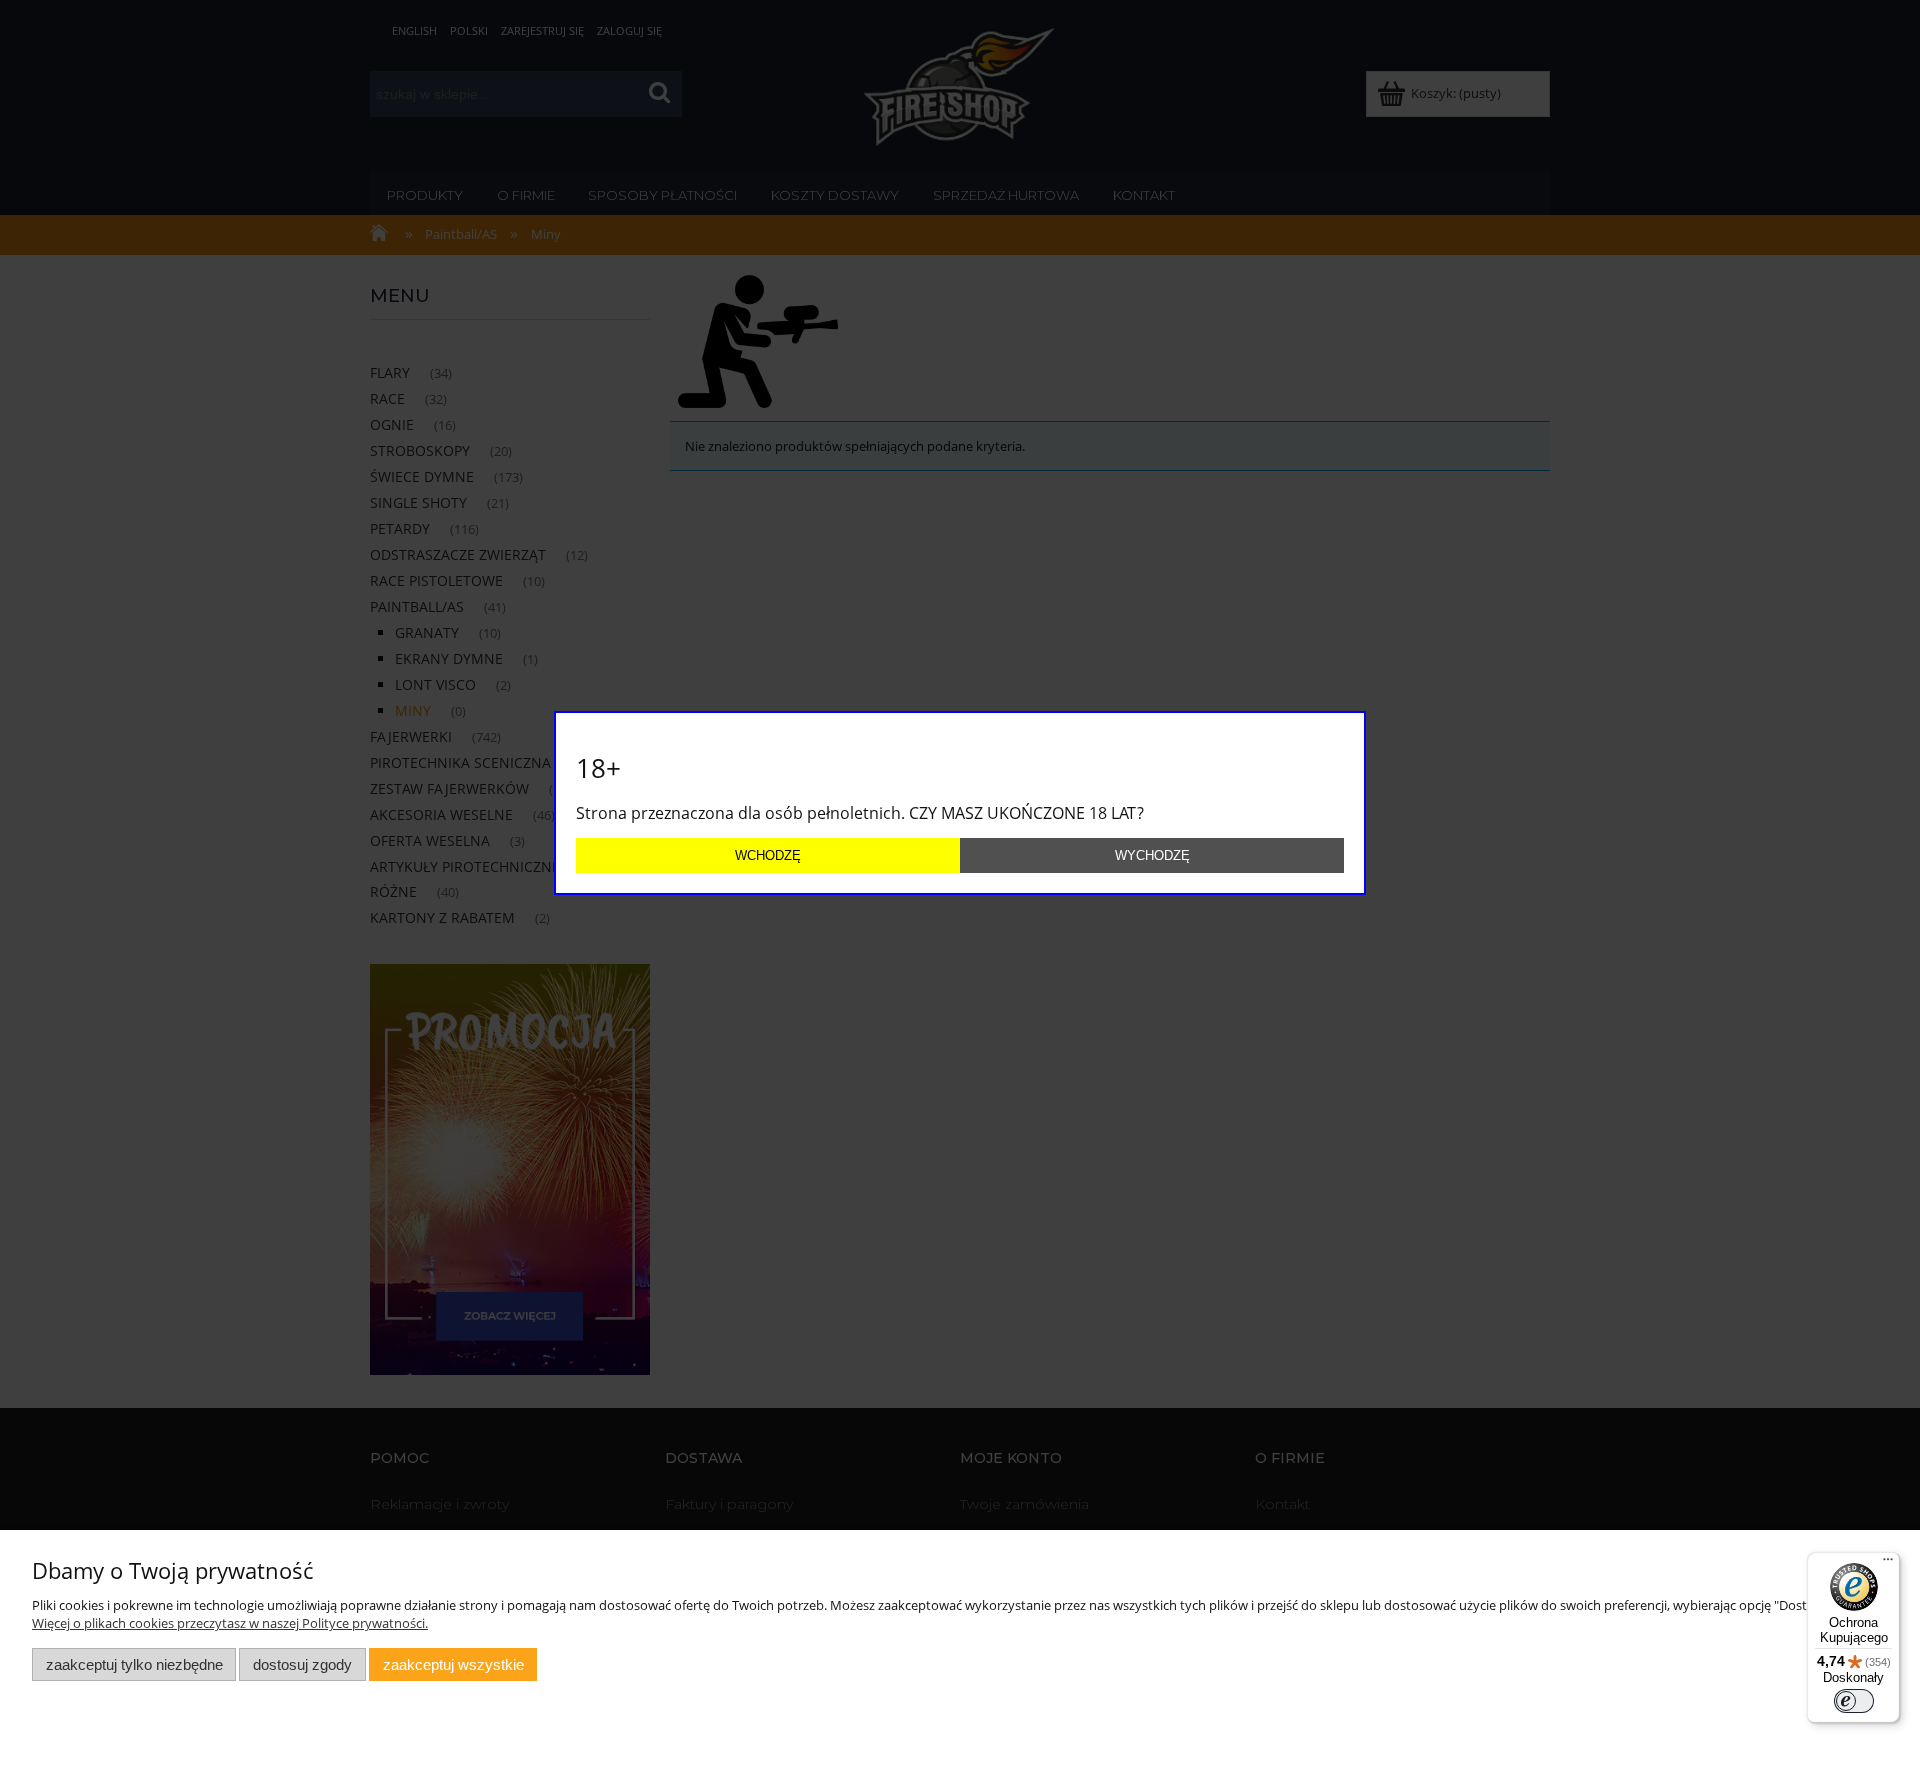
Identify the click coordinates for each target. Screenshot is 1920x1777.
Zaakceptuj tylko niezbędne (134, 1664)
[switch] (1854, 1701)
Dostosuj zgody (302, 1664)
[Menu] (1888, 1564)
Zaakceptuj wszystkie (453, 1664)
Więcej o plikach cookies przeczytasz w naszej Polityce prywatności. (230, 1623)
